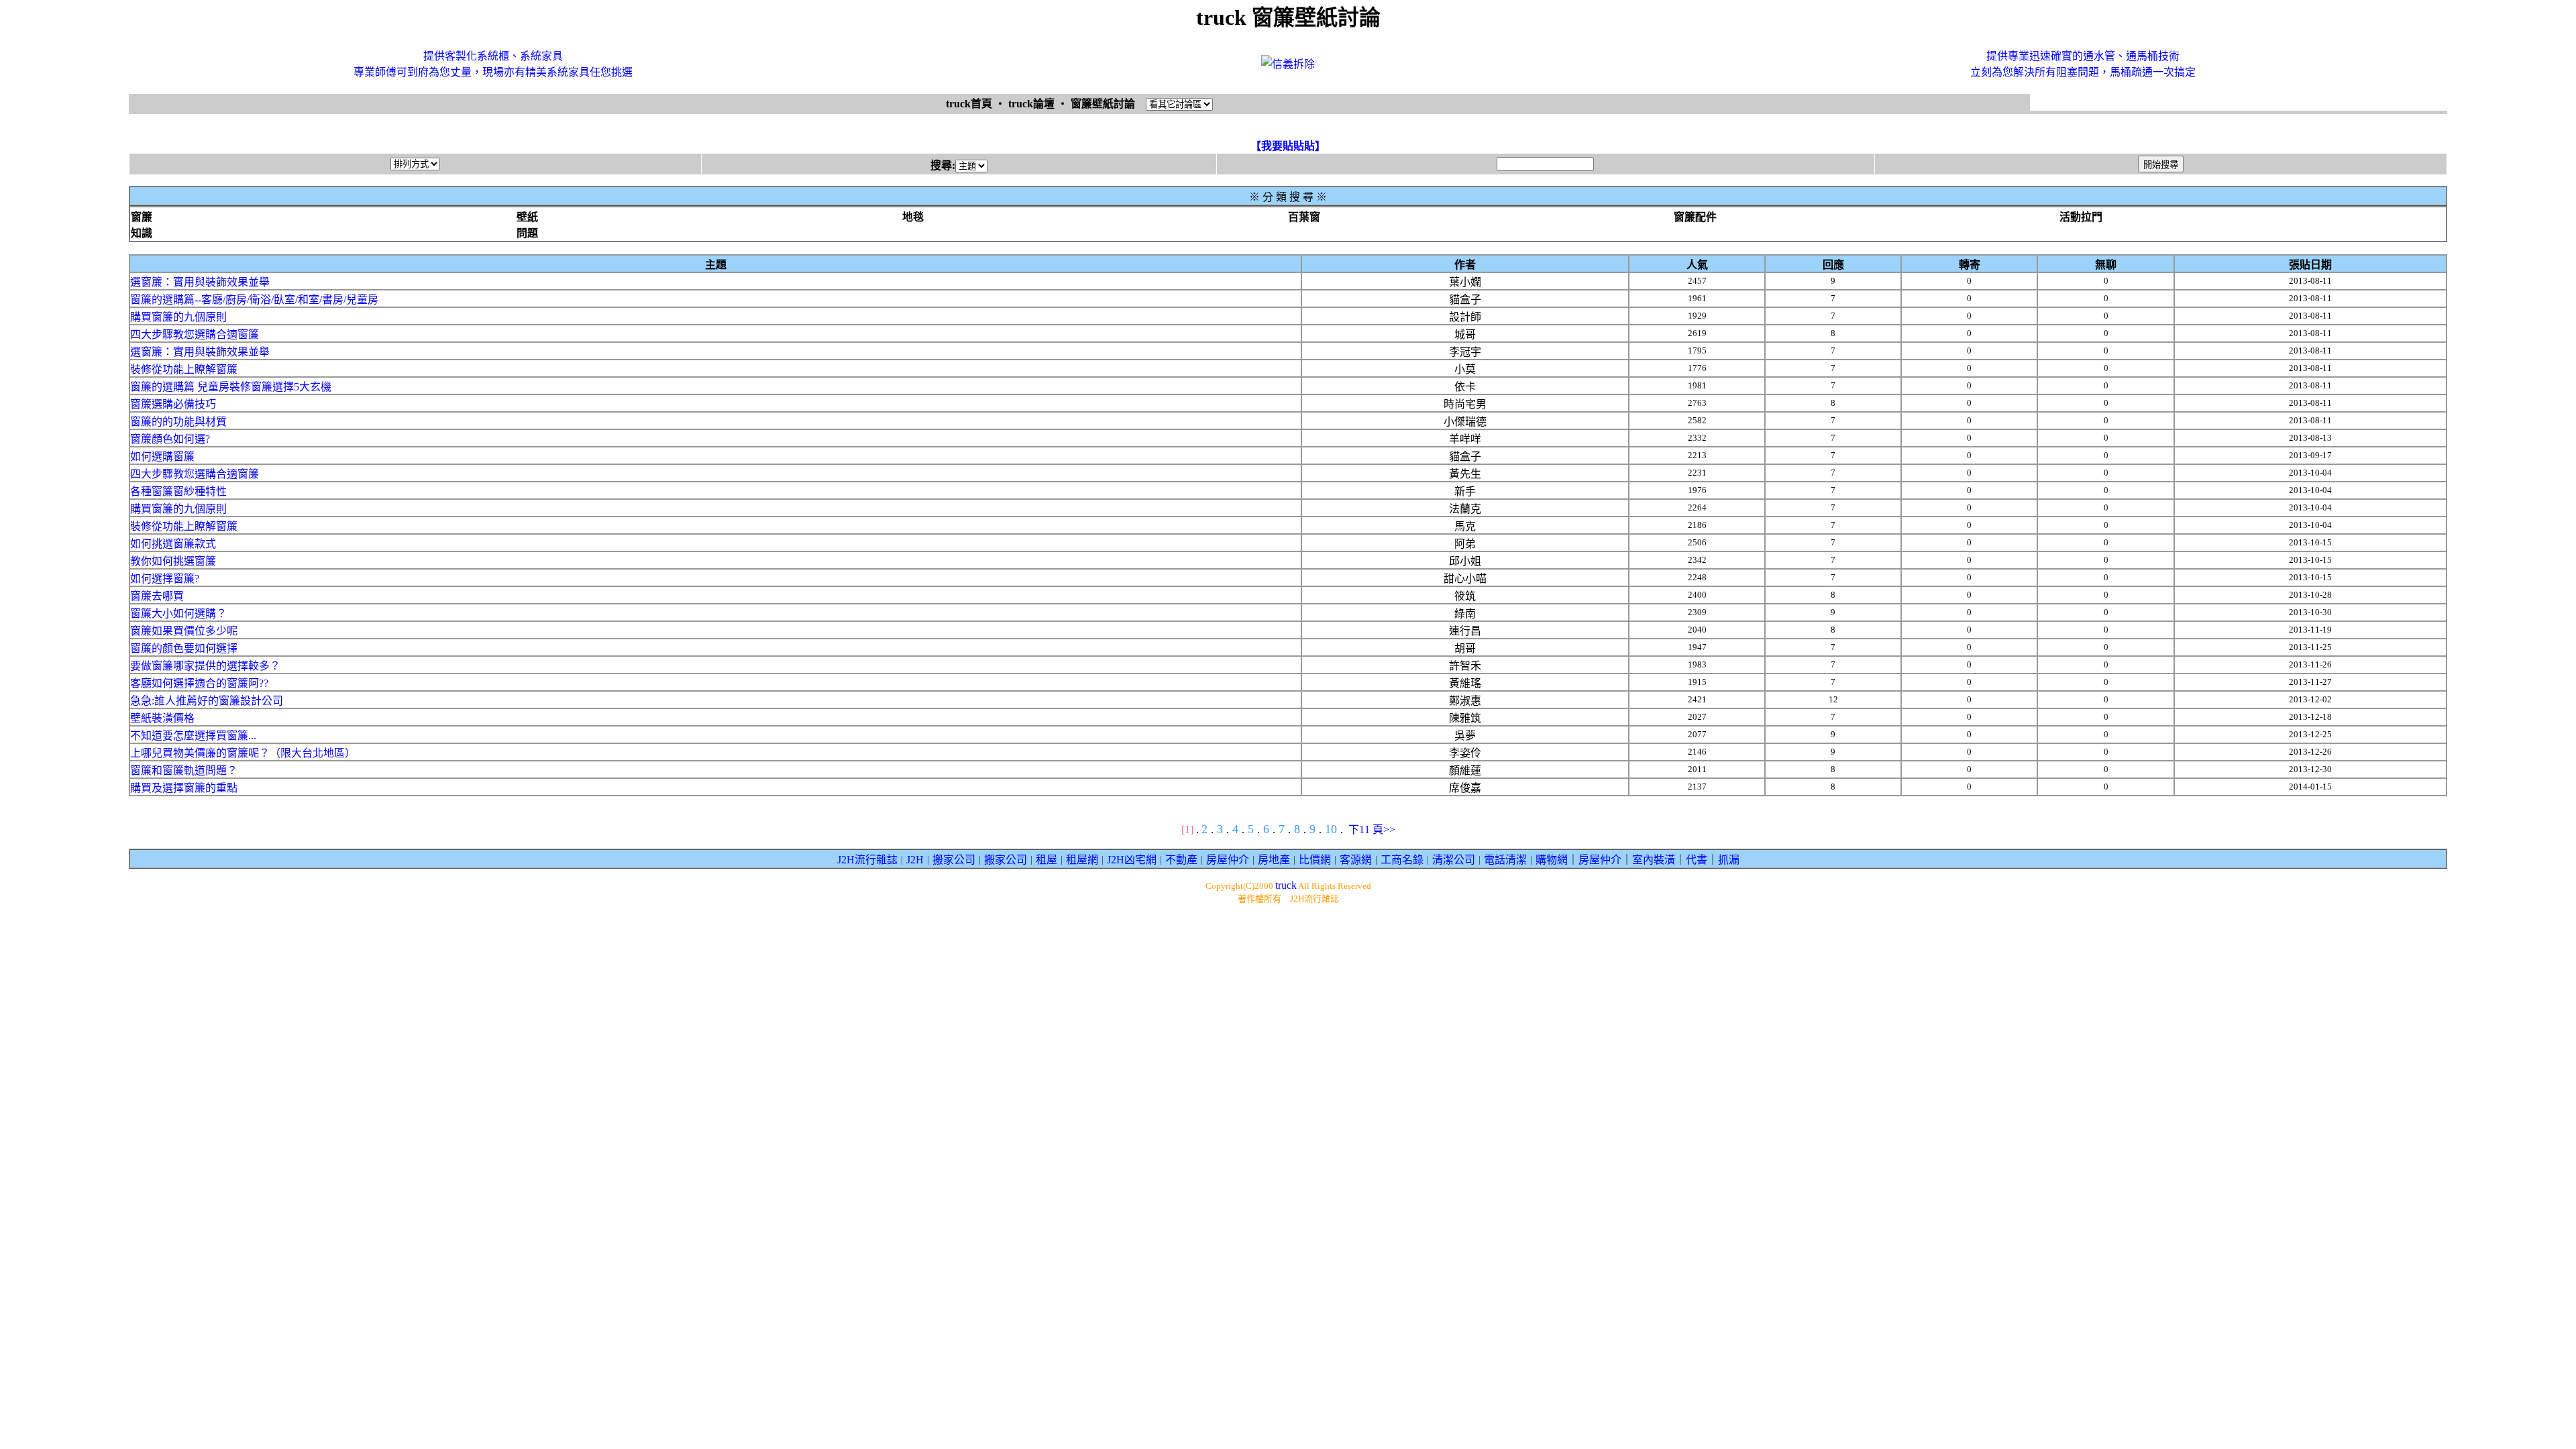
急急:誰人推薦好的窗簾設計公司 (207, 701)
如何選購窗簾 (162, 457)
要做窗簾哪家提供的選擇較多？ (205, 666)
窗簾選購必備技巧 (173, 404)
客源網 (1356, 860)
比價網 (1315, 860)
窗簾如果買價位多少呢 (184, 631)
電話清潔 (1505, 860)
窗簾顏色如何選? (170, 439)
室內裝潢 (1654, 860)
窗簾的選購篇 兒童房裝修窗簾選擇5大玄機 (231, 387)
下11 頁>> (1372, 829)
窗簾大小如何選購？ (178, 613)
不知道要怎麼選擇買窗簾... (193, 736)
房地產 (1274, 860)
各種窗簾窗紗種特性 (178, 491)
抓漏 (1729, 860)
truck (1286, 885)
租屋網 (1082, 860)
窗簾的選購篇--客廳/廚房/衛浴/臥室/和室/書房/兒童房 (254, 300)
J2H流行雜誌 (867, 860)
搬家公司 (954, 860)
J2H (915, 860)
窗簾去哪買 (157, 596)
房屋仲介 (1228, 860)
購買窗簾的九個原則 (178, 317)
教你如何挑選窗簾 (173, 561)
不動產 (1181, 860)
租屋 (1046, 860)
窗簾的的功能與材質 (178, 422)
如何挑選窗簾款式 (173, 544)
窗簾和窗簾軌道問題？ (184, 770)
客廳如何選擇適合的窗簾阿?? (199, 683)
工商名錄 (1402, 860)
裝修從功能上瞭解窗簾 (184, 369)
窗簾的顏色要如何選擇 (184, 648)
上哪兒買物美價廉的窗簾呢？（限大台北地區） (243, 753)
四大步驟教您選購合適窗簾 (195, 334)
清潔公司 (1454, 860)
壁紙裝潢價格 (162, 718)
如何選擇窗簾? (165, 579)
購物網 (1552, 860)
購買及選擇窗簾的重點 (184, 788)
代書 (1697, 860)
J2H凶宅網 (1132, 860)
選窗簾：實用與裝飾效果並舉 (200, 282)
